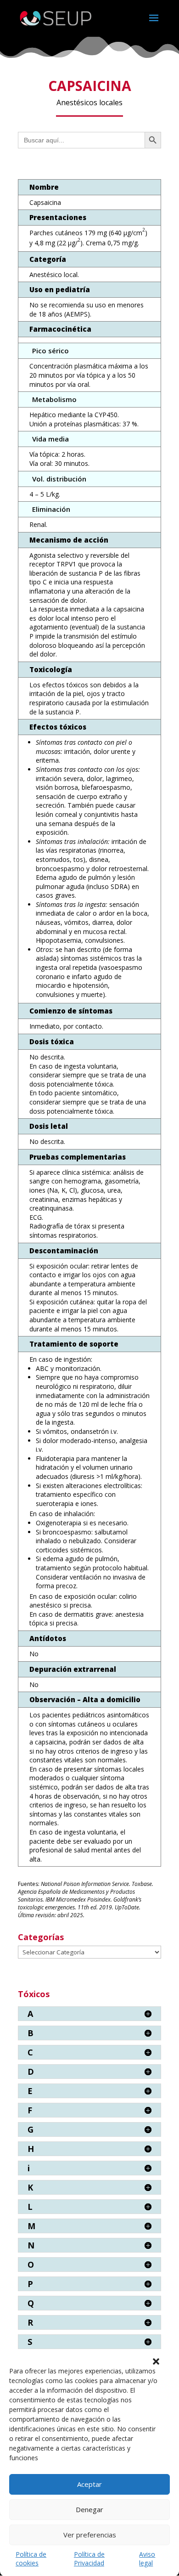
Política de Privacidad (89, 2559)
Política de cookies (31, 2559)
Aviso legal (147, 2559)
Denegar (89, 2509)
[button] (156, 2361)
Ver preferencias (90, 2535)
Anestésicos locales (89, 102)
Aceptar (89, 2484)
